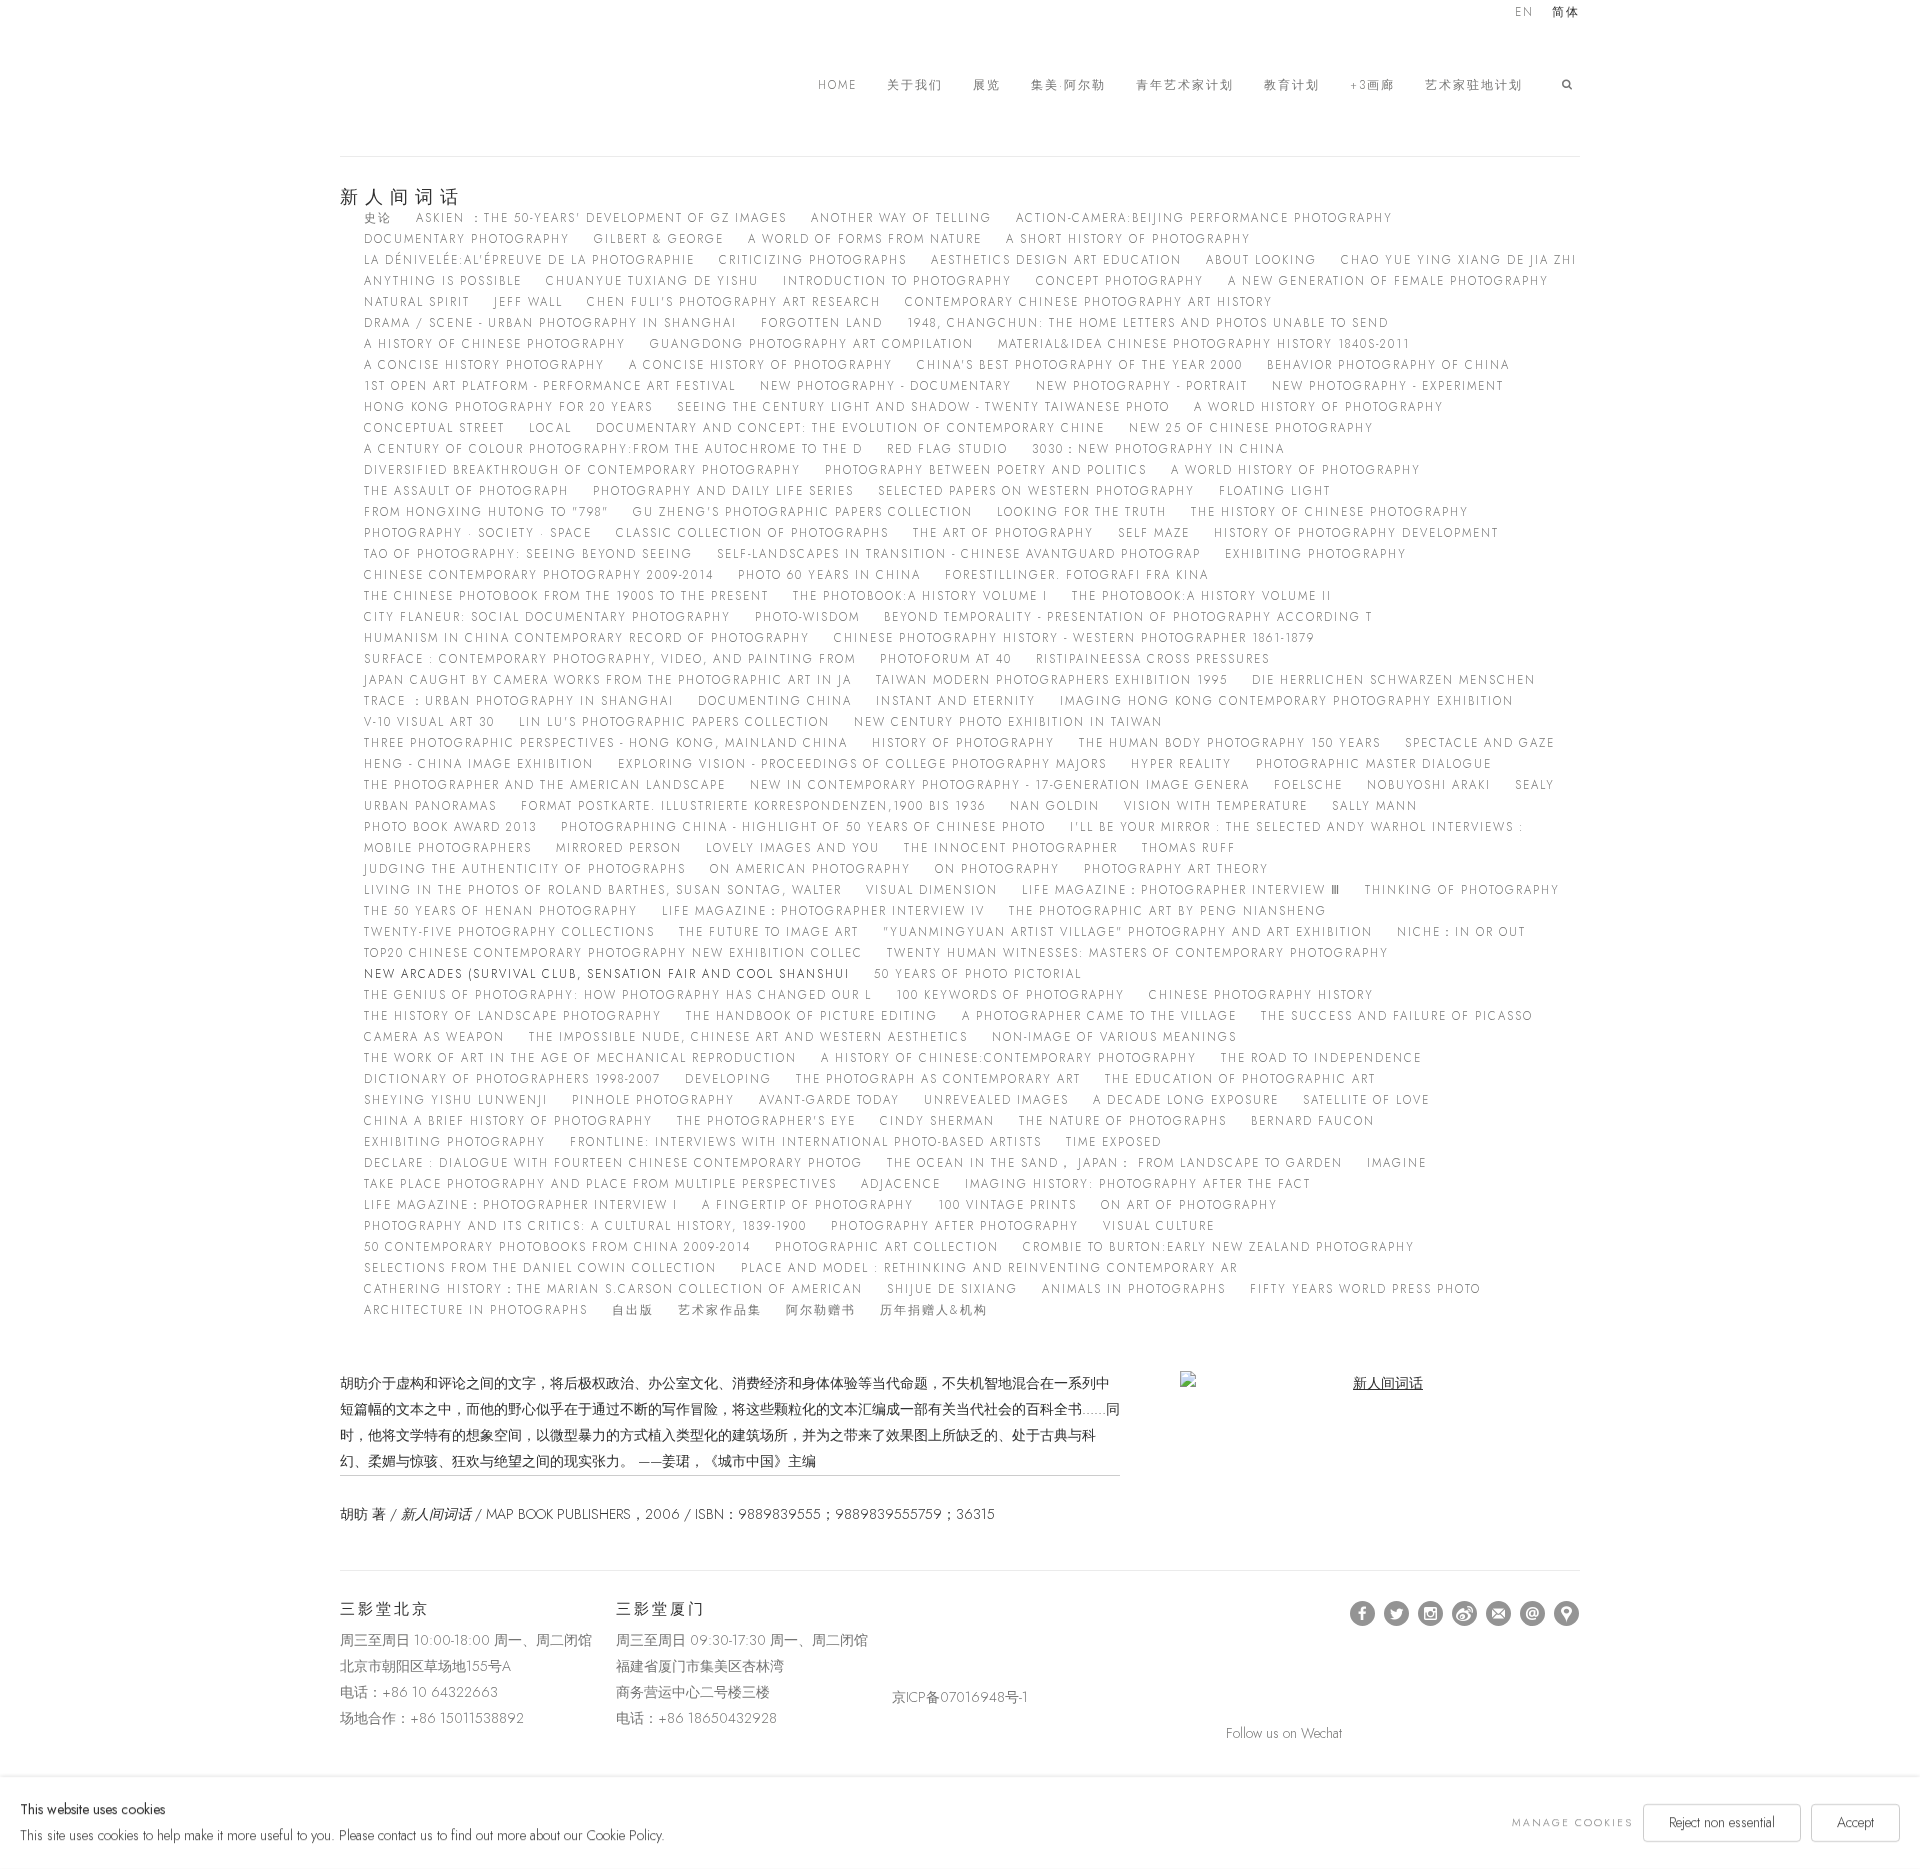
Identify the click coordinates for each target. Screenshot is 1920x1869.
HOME (837, 85)
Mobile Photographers (448, 848)
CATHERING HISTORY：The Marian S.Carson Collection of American (613, 1289)
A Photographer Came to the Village (1099, 1016)
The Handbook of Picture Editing (812, 1016)
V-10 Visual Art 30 (429, 722)
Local (550, 428)
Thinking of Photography (1462, 890)
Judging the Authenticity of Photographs (525, 869)
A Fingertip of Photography (808, 1205)
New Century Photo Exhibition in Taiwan (1008, 722)
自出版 (633, 1310)
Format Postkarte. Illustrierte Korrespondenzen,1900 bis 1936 (753, 806)
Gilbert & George (659, 239)
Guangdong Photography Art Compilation (812, 344)
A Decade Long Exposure (1186, 1100)
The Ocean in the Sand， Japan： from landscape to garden (1115, 1163)
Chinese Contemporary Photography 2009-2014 (539, 575)
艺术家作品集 (720, 1310)
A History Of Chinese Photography (495, 344)
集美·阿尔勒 (1068, 85)
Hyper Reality (1181, 764)
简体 (1566, 13)
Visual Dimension (932, 890)
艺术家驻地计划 (1474, 85)
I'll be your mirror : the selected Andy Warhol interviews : (1297, 827)
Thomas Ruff (1189, 848)
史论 (378, 218)
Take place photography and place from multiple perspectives (600, 1184)
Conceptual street (434, 428)
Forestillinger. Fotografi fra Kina (1077, 575)
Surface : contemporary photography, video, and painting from (610, 659)
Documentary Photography (467, 239)
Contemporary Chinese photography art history (1089, 302)
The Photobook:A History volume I (920, 596)
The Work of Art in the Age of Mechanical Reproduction (580, 1058)
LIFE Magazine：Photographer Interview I (521, 1205)
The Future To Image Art (769, 932)
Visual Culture (1159, 1226)
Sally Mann (1375, 806)
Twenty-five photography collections (509, 932)
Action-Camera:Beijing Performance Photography (1204, 218)
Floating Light (1275, 491)
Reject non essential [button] (1722, 1822)
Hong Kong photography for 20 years (508, 407)
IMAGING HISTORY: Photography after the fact (1138, 1184)
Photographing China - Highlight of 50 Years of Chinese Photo (803, 827)
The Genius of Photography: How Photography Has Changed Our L (618, 995)
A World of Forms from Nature (865, 239)
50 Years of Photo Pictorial (978, 974)
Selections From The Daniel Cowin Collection (540, 1268)
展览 (987, 85)
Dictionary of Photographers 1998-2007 (512, 1079)
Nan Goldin (1055, 806)
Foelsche (1308, 785)
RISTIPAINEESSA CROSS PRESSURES (1153, 659)
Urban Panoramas (430, 806)
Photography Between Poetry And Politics (986, 470)
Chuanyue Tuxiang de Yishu (652, 281)
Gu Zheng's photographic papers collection (803, 512)
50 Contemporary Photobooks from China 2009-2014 (557, 1247)
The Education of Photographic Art (1240, 1079)
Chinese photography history (1261, 995)
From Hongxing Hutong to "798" (486, 512)
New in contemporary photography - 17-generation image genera (1000, 785)
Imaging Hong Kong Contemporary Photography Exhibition (1287, 701)
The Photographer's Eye (766, 1121)
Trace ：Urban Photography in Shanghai (519, 701)
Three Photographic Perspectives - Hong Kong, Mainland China (606, 743)
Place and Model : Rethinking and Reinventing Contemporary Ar (989, 1268)
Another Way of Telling (901, 218)
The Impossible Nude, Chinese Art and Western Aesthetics (748, 1037)
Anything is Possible (443, 281)
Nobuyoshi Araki (1429, 785)
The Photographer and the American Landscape (545, 785)
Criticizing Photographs (813, 260)
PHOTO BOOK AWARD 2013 (450, 827)
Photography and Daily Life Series (723, 491)
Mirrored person (619, 848)
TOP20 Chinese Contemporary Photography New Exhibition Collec (613, 953)
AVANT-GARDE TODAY (829, 1100)
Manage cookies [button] (1572, 1822)
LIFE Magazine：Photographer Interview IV (823, 911)
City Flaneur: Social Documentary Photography (547, 617)
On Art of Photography (1189, 1205)
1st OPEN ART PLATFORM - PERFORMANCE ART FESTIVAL (550, 386)
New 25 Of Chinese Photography (1251, 428)
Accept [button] (1855, 1822)
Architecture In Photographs (476, 1310)
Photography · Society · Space (478, 533)
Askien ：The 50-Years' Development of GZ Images (601, 218)
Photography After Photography (955, 1226)
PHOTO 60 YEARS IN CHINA (829, 575)
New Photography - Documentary (886, 386)
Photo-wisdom (807, 617)
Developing (728, 1079)
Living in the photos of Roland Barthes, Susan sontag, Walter (603, 890)
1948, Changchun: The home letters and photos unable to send (1148, 323)
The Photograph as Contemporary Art (938, 1079)
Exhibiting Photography (1316, 554)
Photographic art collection (887, 1247)
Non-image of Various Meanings (1114, 1037)
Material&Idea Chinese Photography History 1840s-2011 (1204, 344)
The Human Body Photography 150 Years (1230, 743)
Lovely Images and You (793, 848)
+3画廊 (1372, 85)
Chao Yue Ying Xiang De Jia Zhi (1459, 260)
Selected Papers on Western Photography (1036, 491)
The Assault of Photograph (466, 491)
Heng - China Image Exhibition (479, 764)
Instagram (1431, 1614)
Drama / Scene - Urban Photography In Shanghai (550, 323)
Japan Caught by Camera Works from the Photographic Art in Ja (608, 680)
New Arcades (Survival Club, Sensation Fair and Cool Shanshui (607, 974)
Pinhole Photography (653, 1100)
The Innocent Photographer (1011, 848)
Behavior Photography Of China (1388, 365)
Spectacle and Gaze (1480, 743)
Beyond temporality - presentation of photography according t (1128, 617)
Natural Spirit (417, 302)
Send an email (1533, 1614)
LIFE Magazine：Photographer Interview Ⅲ (1181, 890)
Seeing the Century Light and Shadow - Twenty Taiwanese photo (923, 407)
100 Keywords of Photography (1010, 995)
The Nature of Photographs (1123, 1121)
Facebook (1363, 1614)
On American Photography (810, 869)
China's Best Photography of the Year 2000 (1080, 365)
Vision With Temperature (1216, 806)
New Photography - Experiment (1388, 386)
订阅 (1499, 1614)
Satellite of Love (1366, 1100)
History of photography (963, 743)
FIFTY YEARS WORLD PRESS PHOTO (1365, 1289)
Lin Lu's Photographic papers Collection (674, 722)
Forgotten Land (822, 323)
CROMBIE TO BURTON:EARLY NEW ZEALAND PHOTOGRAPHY (1219, 1247)
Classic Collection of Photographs (752, 533)
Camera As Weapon (434, 1037)
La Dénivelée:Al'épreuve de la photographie (529, 260)
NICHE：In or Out (1461, 932)
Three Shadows (480, 85)
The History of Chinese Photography (1330, 512)
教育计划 (1292, 85)
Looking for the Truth (1082, 512)
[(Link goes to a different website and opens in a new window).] (895, 1613)
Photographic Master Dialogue (1374, 764)
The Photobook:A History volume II (1202, 596)
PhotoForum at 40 (946, 659)
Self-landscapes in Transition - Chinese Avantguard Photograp (959, 554)
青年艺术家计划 (1185, 85)
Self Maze (1154, 533)
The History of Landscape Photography (513, 1016)
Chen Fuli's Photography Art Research (734, 302)
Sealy (1535, 785)
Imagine (1397, 1163)
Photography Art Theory (1176, 869)
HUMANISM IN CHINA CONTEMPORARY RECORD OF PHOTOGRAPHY (587, 638)
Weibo (1465, 1614)
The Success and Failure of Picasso (1397, 1016)
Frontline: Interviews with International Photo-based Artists (806, 1142)
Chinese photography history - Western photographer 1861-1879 (1074, 638)
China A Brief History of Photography (508, 1121)
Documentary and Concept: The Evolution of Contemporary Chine (850, 428)
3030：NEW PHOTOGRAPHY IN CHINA (1158, 449)
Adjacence (901, 1184)
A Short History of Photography (1128, 239)
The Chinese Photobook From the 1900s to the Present (566, 596)
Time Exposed (1114, 1142)
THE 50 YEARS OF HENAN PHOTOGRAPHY (501, 911)
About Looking (1261, 260)
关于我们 (915, 85)
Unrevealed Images (996, 1100)
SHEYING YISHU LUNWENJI (456, 1100)
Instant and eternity (956, 701)
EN (1524, 13)
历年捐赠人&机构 (934, 1310)
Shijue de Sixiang (952, 1289)
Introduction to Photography (897, 281)
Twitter (1397, 1614)
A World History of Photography (1319, 407)
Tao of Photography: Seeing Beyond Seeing (528, 554)
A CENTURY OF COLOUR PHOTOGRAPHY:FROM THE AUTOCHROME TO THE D (613, 449)
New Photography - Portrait (1142, 386)
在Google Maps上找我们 (1567, 1614)
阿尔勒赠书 (821, 1310)
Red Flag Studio (947, 449)
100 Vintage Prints (1007, 1205)
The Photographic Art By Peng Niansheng (1168, 911)
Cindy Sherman (937, 1121)
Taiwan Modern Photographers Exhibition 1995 (1052, 680)
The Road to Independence (1321, 1058)
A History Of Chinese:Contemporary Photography (1009, 1058)
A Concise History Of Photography (761, 365)
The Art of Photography (1003, 533)
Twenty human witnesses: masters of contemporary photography (1138, 953)
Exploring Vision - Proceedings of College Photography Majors (862, 764)
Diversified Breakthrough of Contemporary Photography (582, 470)
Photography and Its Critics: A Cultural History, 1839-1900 (585, 1226)
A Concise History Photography (484, 365)
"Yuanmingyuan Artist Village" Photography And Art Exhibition (1128, 932)
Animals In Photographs (1134, 1289)
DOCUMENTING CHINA (775, 701)
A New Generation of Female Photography (1388, 281)
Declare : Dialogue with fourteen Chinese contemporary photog (613, 1163)
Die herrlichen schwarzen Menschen (1394, 680)
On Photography (997, 869)
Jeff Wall (528, 302)
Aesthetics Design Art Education (1056, 260)
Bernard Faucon (1313, 1121)
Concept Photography (1120, 281)
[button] (1571, 85)
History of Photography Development (1356, 533)
